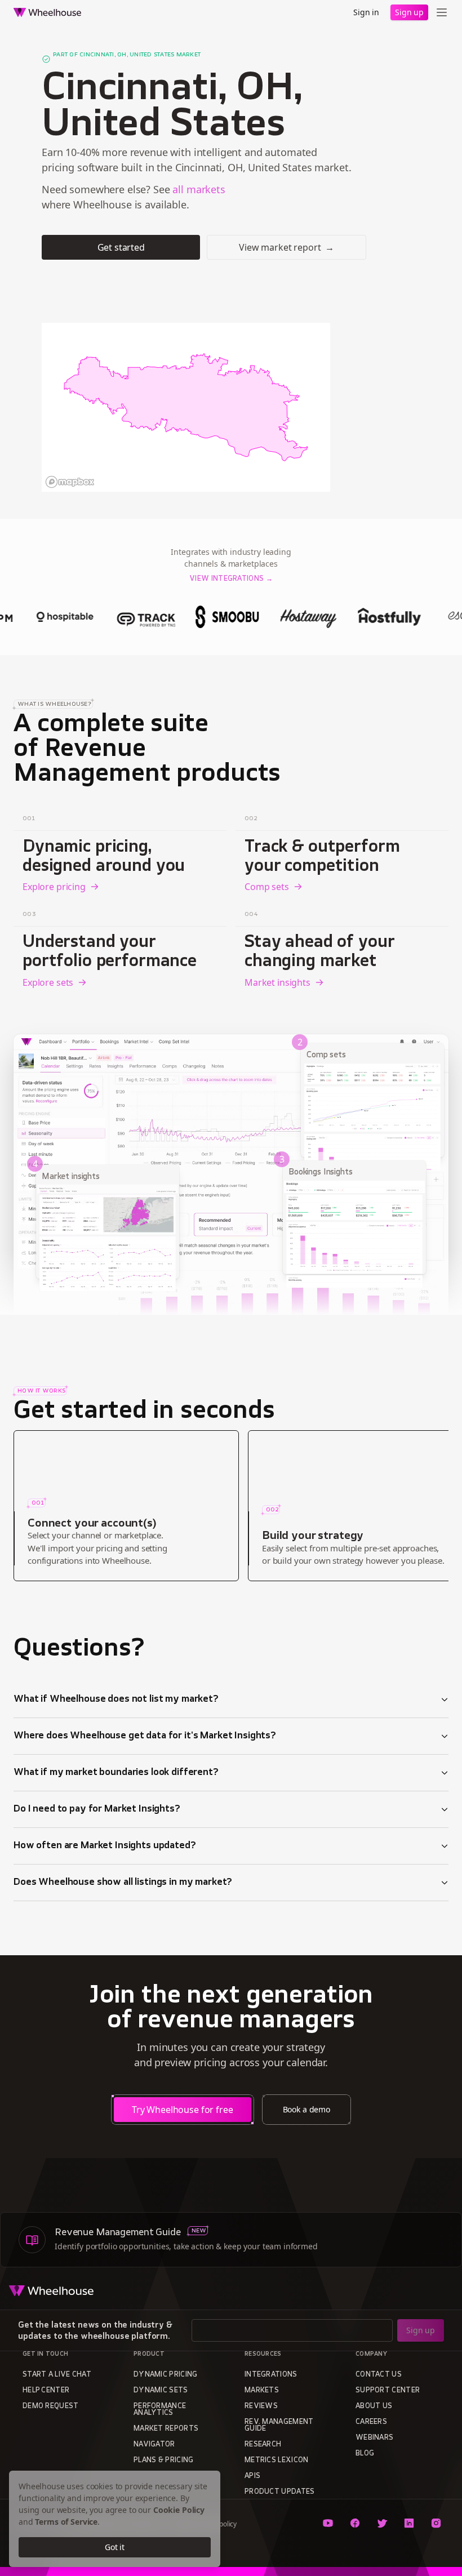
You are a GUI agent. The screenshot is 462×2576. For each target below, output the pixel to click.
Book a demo (306, 2109)
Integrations (271, 2375)
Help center (46, 2391)
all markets (199, 189)
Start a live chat (57, 2375)
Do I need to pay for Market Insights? (97, 1809)
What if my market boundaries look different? (116, 1773)
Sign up (409, 12)
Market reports (166, 2429)
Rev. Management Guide (279, 2426)
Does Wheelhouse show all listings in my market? (123, 1883)
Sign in (366, 12)
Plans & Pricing (164, 2461)
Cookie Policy (179, 2510)
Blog (365, 2454)
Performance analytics (160, 2410)
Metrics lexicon (277, 2461)
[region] (186, 407)
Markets (262, 2391)
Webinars (374, 2438)
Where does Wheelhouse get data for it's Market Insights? (145, 1736)
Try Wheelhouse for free (183, 2110)
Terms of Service (66, 2522)
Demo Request (51, 2406)
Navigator (154, 2445)
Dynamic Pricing (166, 2375)
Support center (388, 2391)
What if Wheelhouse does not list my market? (116, 1699)
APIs (252, 2476)
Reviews (261, 2406)
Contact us (379, 2375)
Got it (115, 2547)
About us (374, 2406)
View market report (286, 247)
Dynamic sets (161, 2391)
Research (263, 2445)
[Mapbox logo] (70, 482)
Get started (121, 247)
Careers (371, 2422)
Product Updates (280, 2492)
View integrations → (231, 579)
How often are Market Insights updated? (105, 1846)
